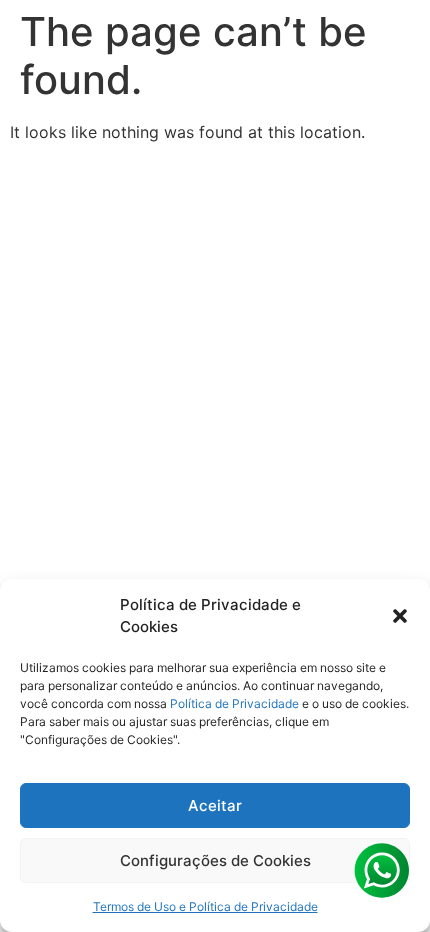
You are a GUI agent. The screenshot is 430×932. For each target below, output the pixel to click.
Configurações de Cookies (215, 860)
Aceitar (215, 805)
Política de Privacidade (234, 703)
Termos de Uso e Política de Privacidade (205, 906)
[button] (400, 616)
